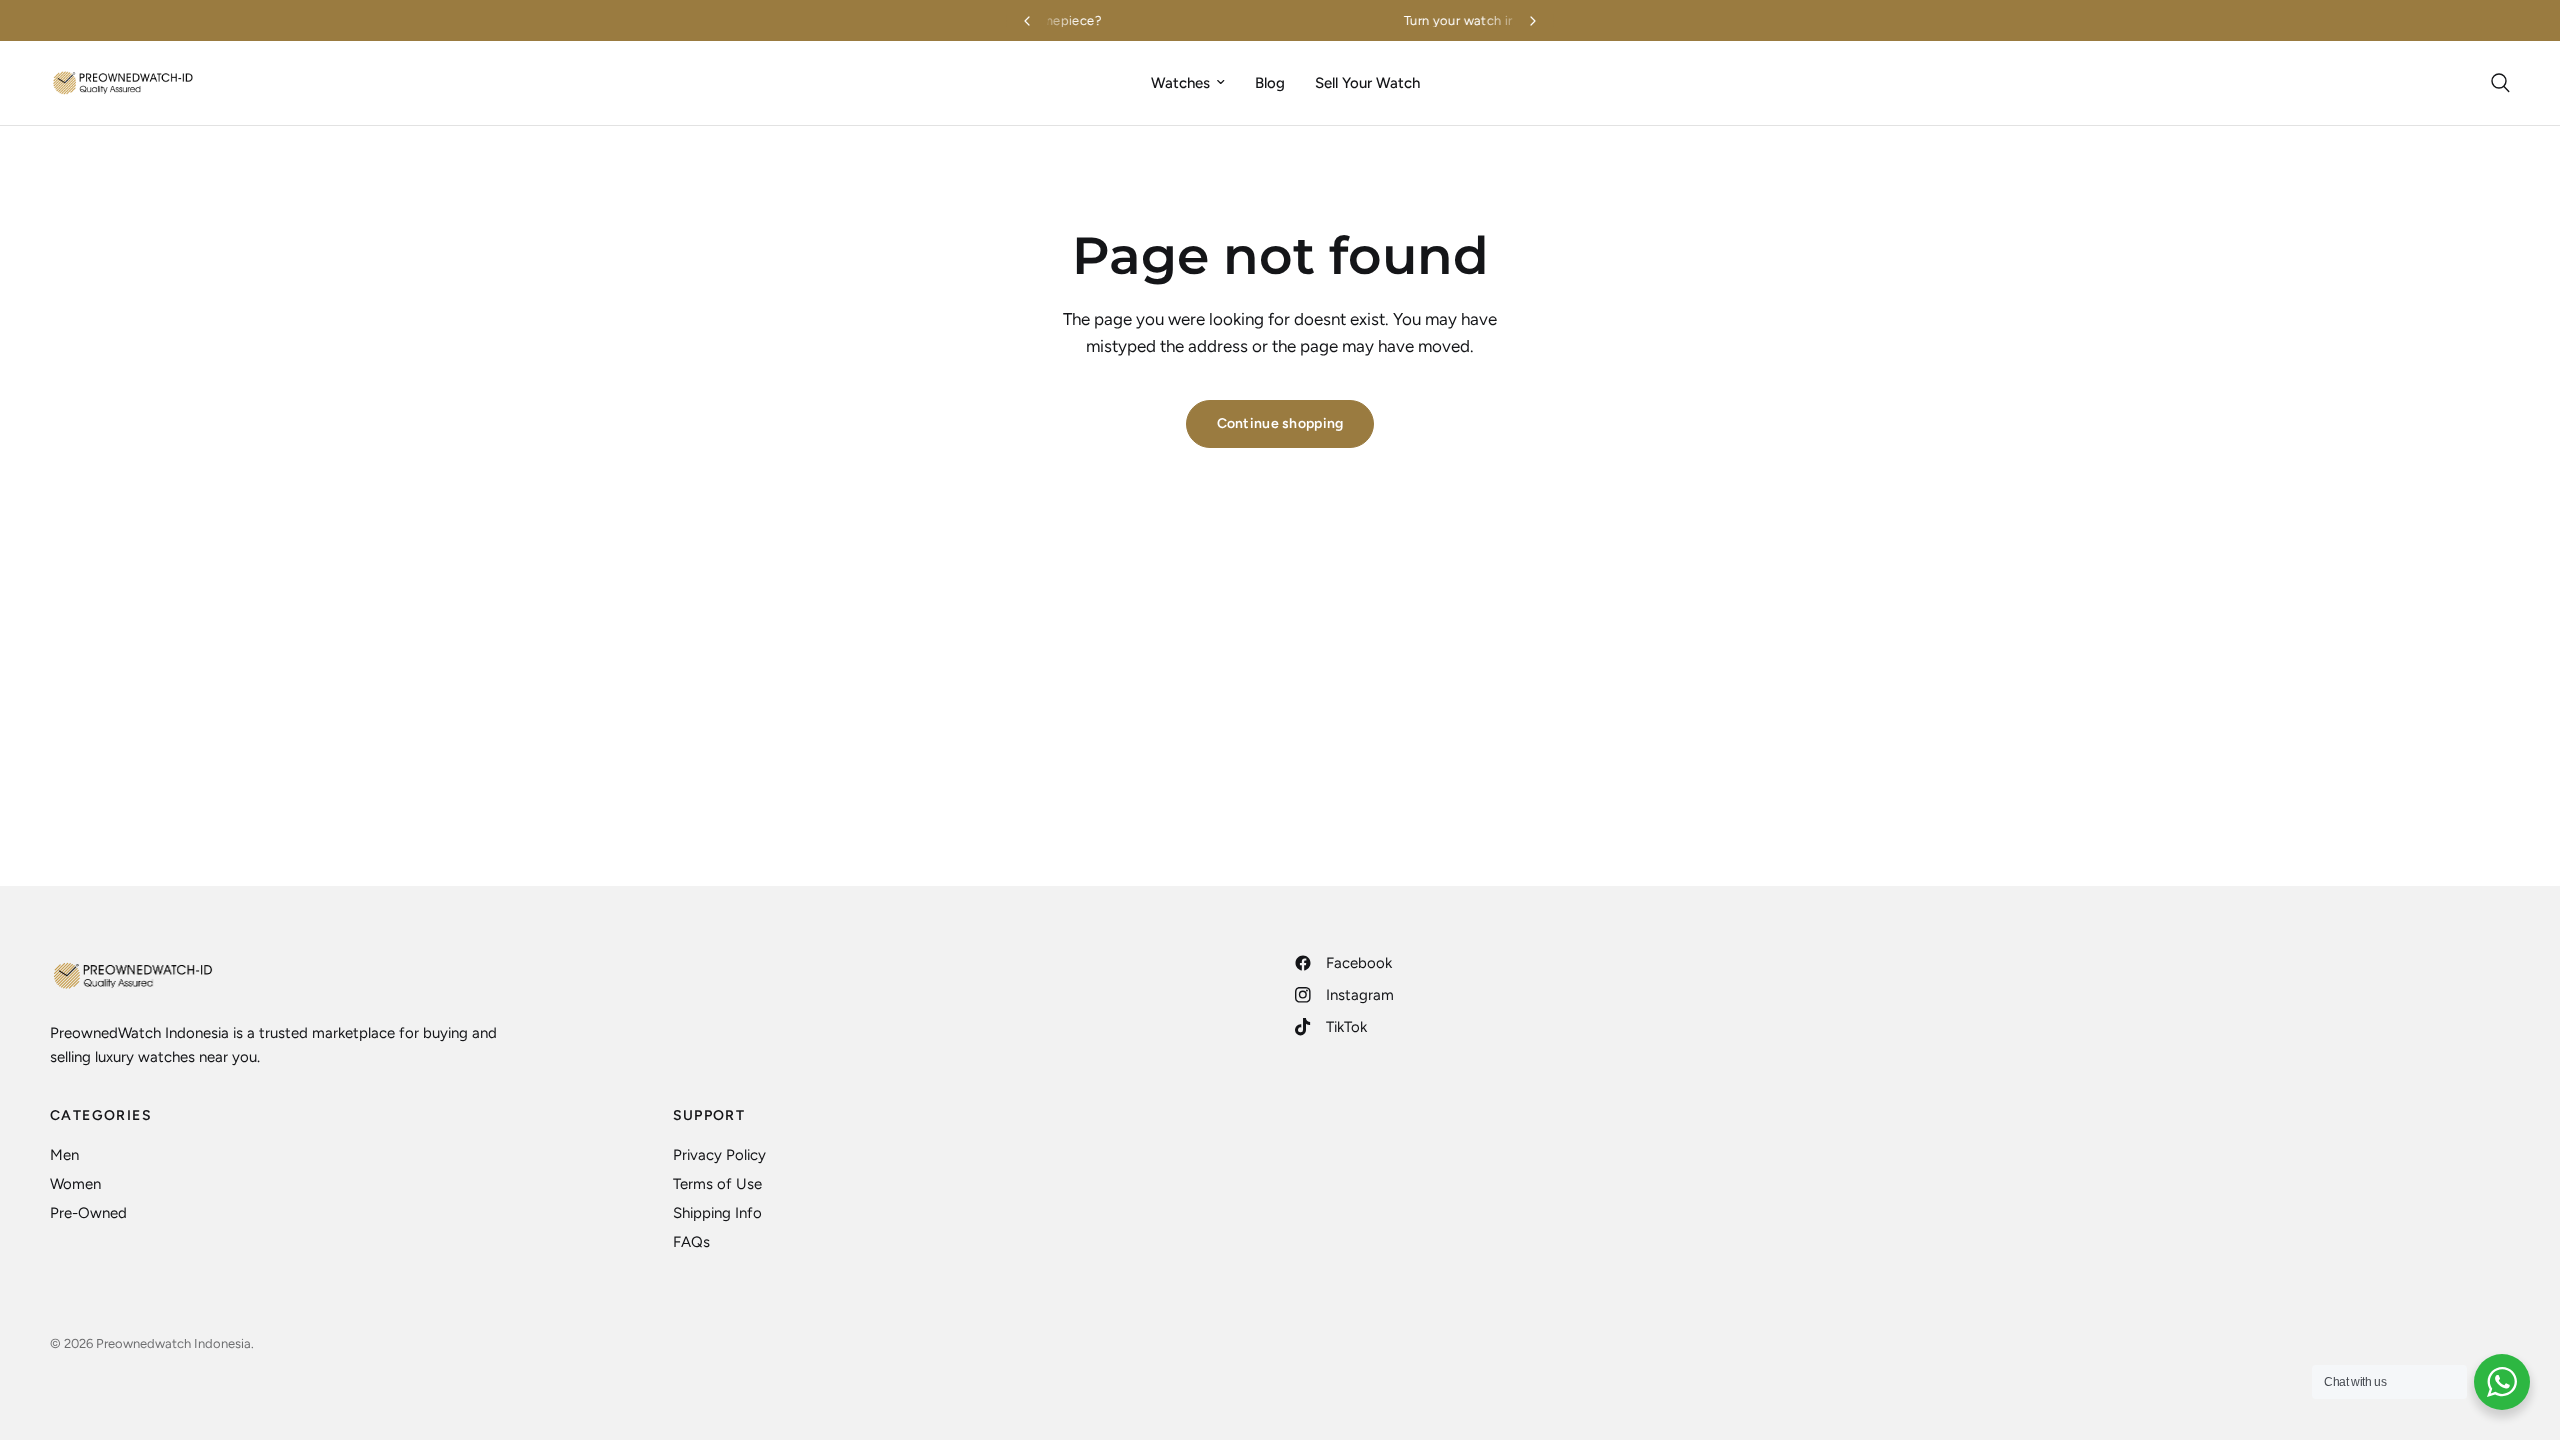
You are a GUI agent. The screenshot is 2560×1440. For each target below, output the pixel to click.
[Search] (2495, 83)
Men (64, 1155)
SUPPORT (709, 1116)
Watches (1180, 83)
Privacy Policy (719, 1155)
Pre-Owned (88, 1213)
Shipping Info (717, 1213)
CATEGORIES (101, 1116)
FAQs (691, 1242)
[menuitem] (1188, 83)
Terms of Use (717, 1184)
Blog (1270, 83)
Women (75, 1184)
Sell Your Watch (1367, 83)
